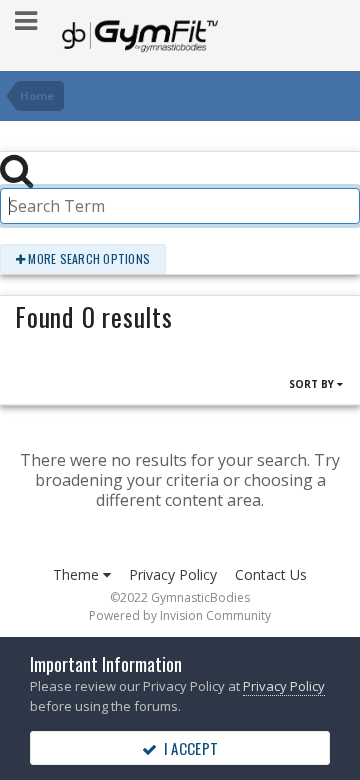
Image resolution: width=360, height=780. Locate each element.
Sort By (313, 384)
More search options (87, 258)
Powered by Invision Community (180, 615)
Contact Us (271, 574)
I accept (187, 748)
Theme (78, 574)
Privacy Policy (173, 574)
